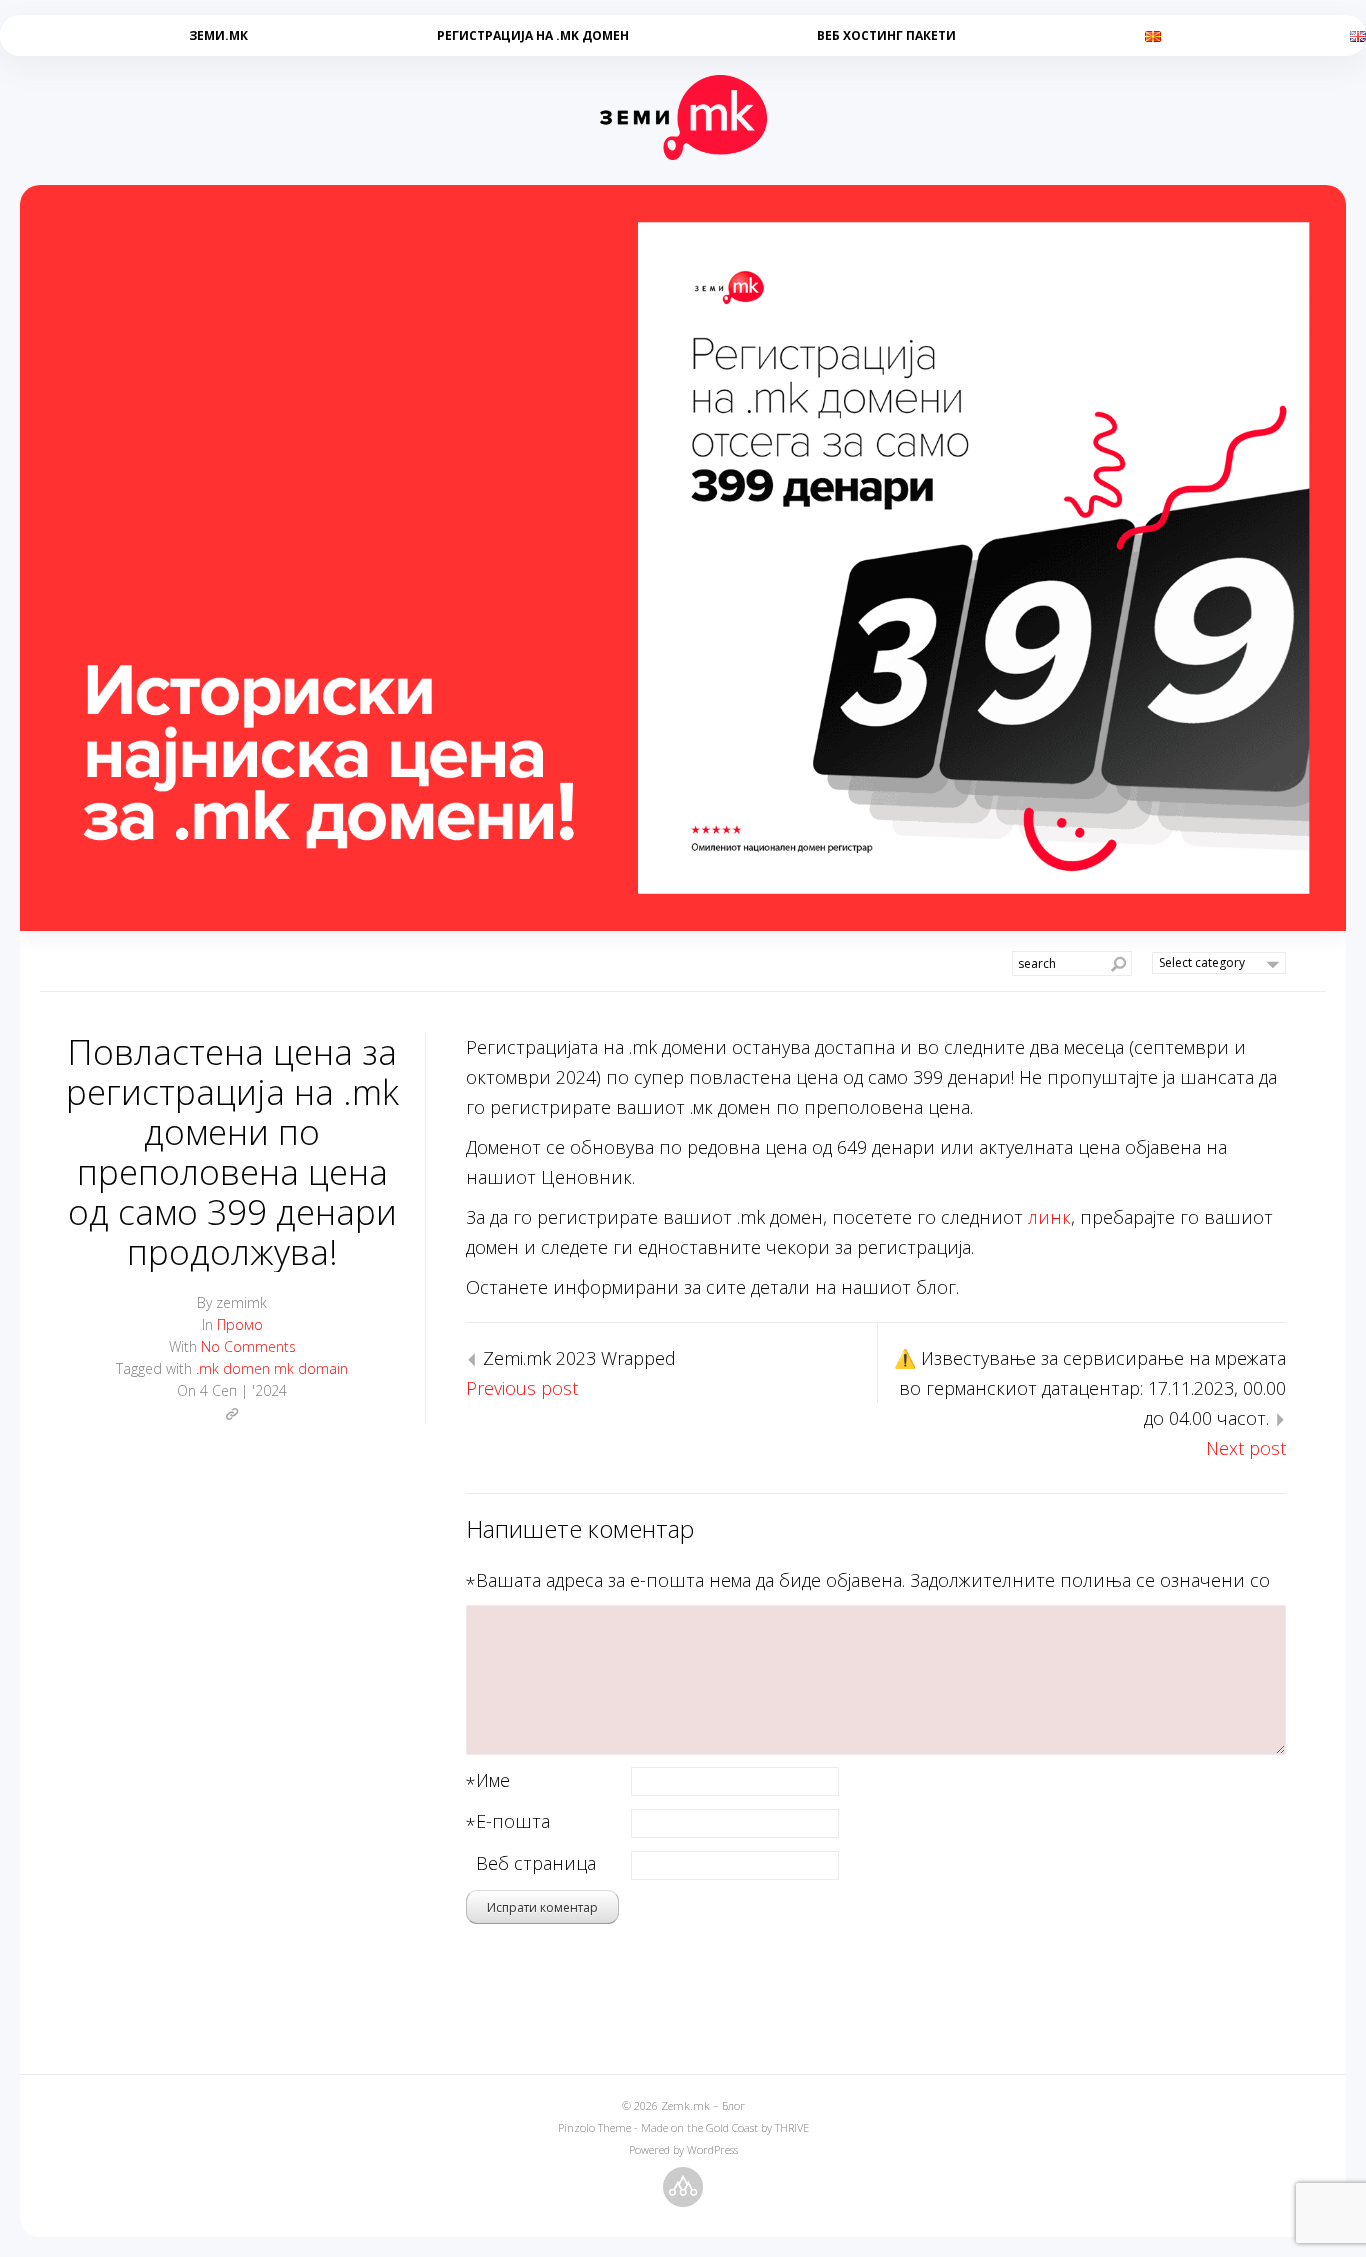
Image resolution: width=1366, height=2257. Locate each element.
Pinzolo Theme (594, 2127)
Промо (240, 1324)
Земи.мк (218, 35)
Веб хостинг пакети (886, 35)
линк (1049, 1217)
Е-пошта (513, 1822)
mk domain (311, 1368)
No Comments (248, 1346)
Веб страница (536, 1863)
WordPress (712, 2149)
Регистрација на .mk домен (533, 35)
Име (493, 1781)
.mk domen (233, 1368)
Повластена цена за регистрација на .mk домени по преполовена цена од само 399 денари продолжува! (232, 1151)
